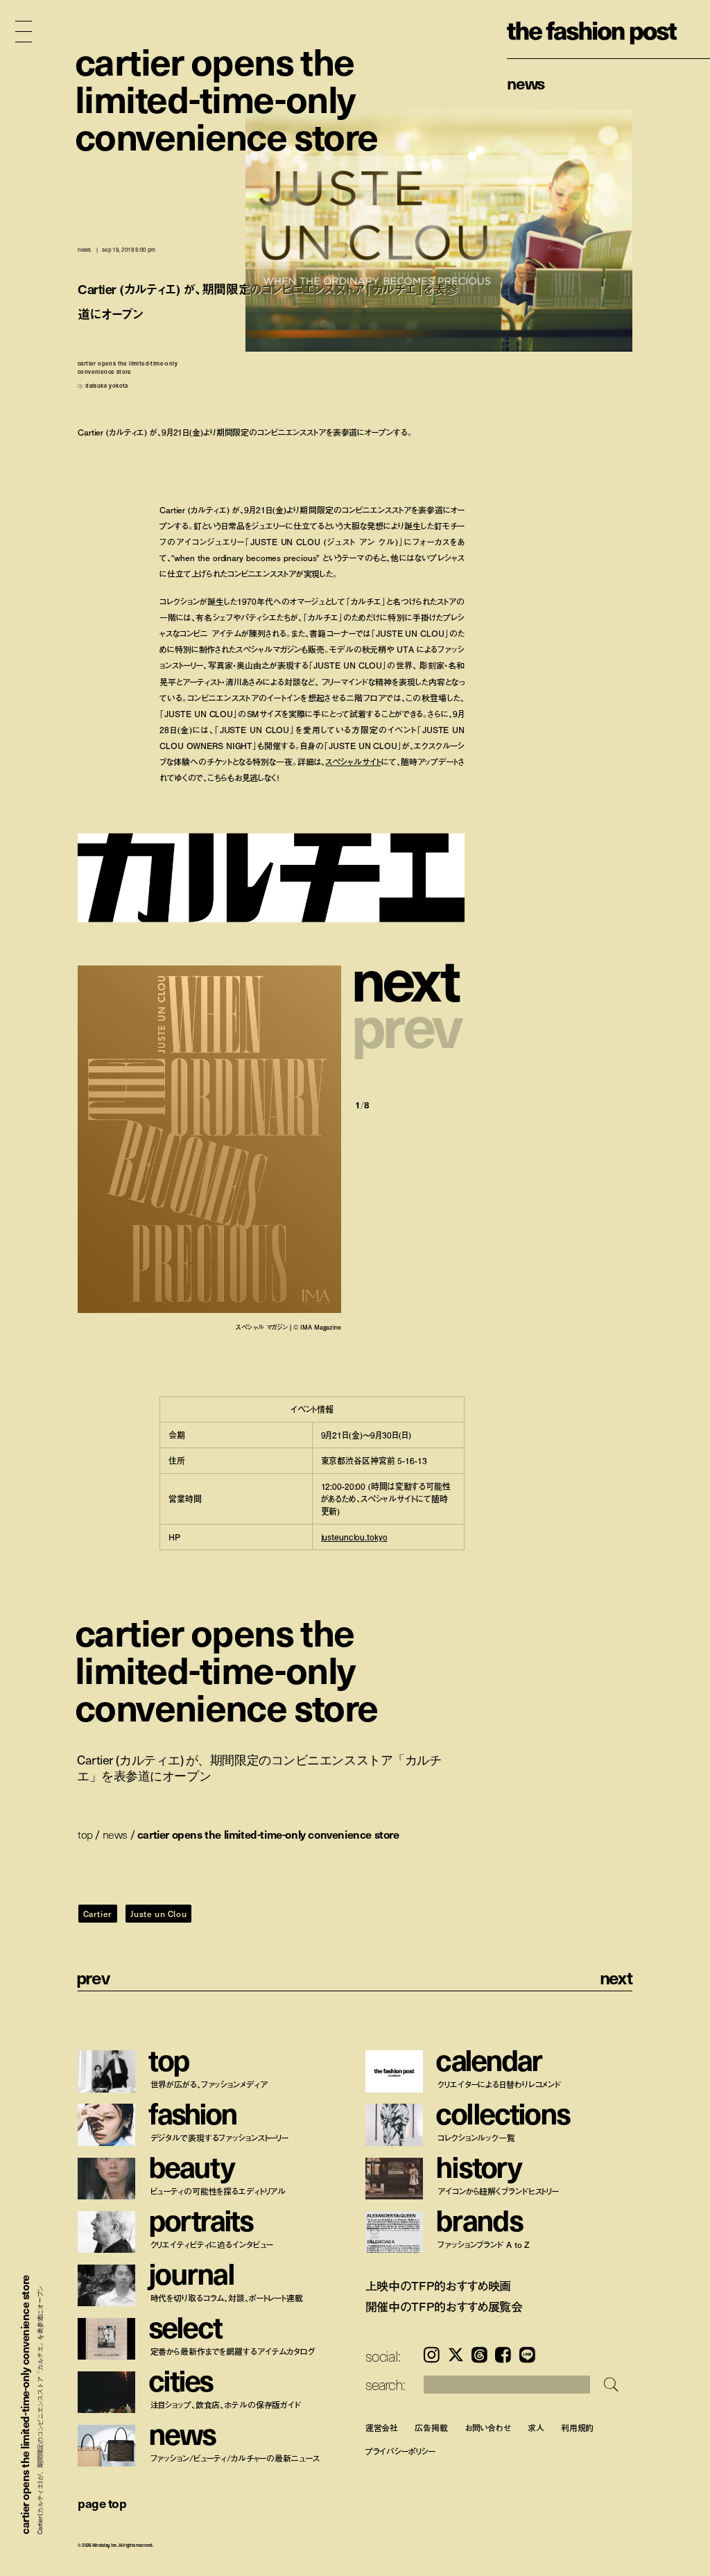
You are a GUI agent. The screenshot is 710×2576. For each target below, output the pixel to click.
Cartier (98, 1914)
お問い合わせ (488, 2427)
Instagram (432, 2355)
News (526, 83)
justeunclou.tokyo (354, 1537)
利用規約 (578, 2427)
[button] (410, 978)
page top (102, 2503)
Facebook (503, 2355)
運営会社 (382, 2427)
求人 (536, 2427)
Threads (479, 2355)
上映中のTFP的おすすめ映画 (439, 2286)
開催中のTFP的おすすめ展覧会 (444, 2307)
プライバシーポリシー (400, 2451)
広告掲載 (431, 2427)
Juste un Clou (158, 1914)
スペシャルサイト (353, 762)
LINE (527, 2355)
